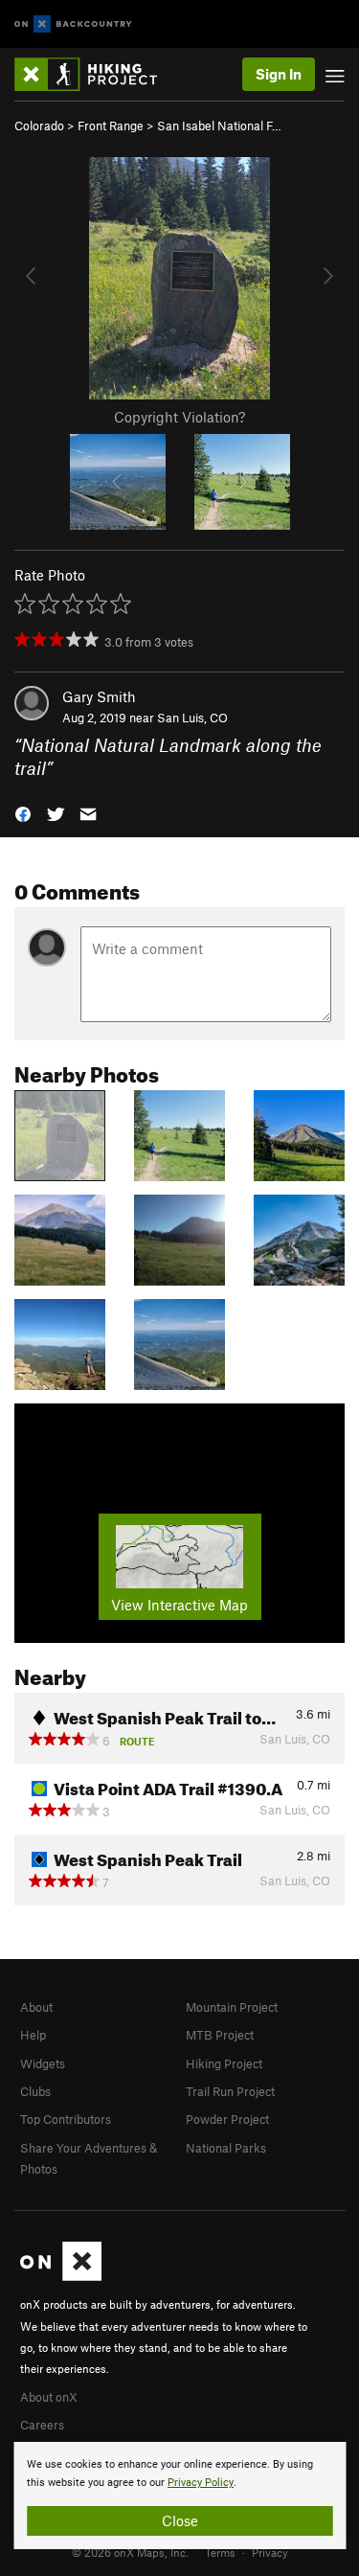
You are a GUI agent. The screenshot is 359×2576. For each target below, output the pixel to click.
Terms (220, 2552)
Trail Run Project (230, 2091)
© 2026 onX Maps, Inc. (130, 2552)
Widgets (43, 2063)
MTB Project (220, 2035)
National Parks (226, 2148)
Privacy (270, 2552)
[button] (23, 813)
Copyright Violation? (179, 417)
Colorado (39, 125)
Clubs (35, 2091)
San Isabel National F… (219, 125)
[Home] (95, 74)
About (36, 2007)
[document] (179, 2496)
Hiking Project (224, 2063)
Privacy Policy (201, 2483)
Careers (42, 2425)
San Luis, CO (192, 718)
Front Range (111, 125)
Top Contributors (66, 2119)
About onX (49, 2397)
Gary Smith (99, 696)
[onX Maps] (61, 2276)
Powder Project (227, 2119)
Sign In (279, 74)
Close (180, 2520)
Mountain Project (232, 2007)
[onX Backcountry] (73, 24)
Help (33, 2035)
